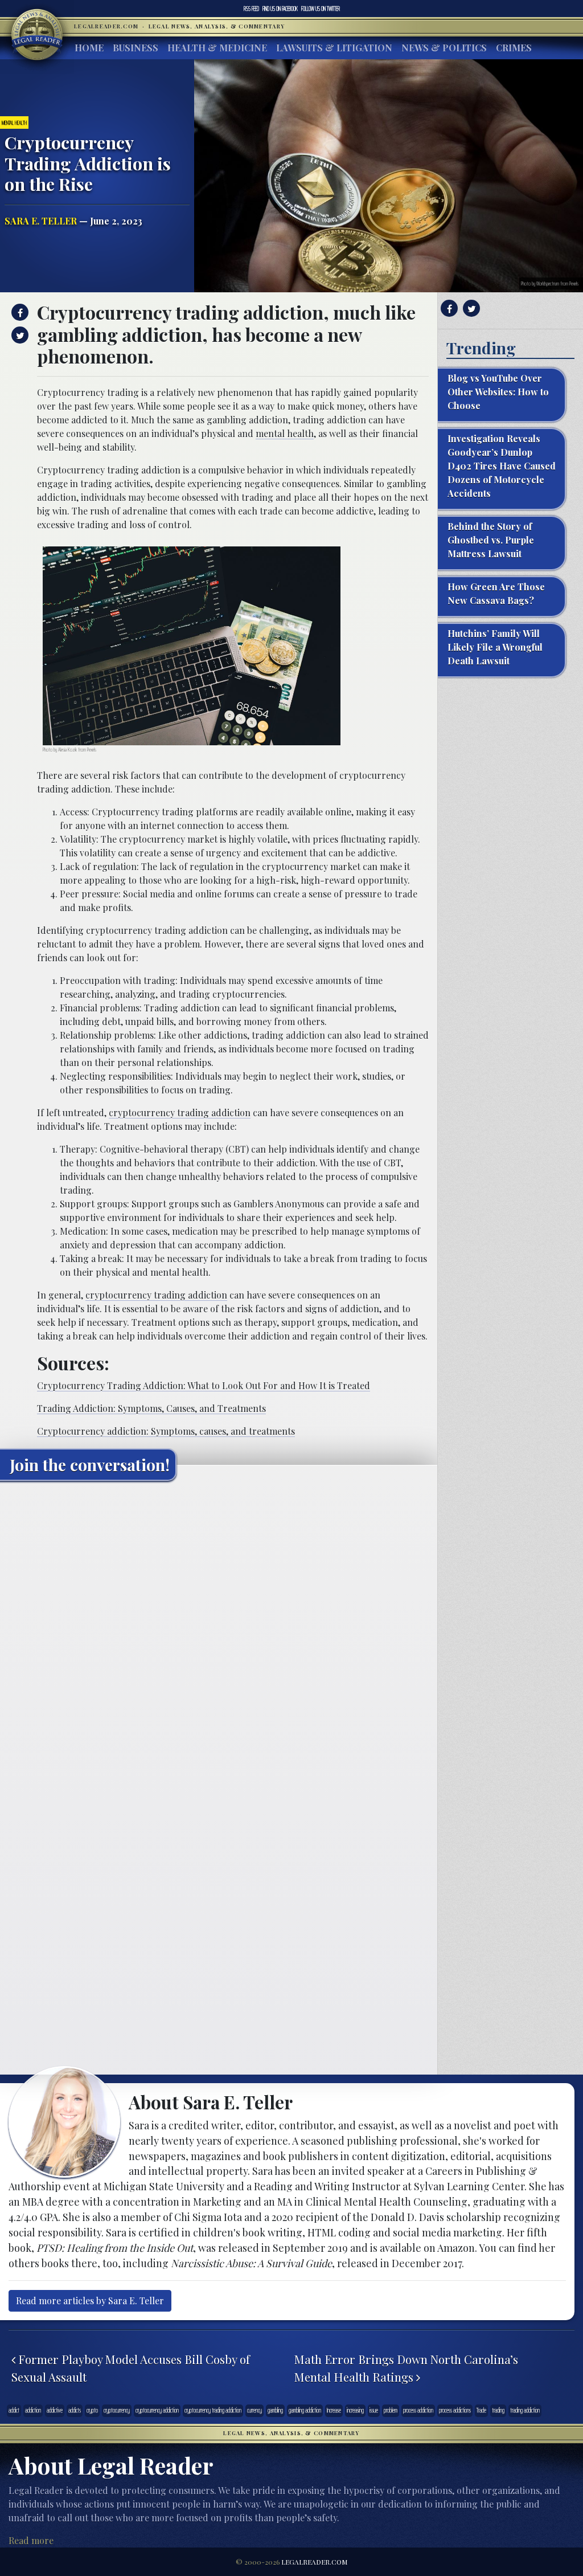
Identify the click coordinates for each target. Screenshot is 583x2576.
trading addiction (525, 2410)
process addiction (418, 2410)
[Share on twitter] (19, 335)
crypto (92, 2410)
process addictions (455, 2410)
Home (89, 48)
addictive (55, 2410)
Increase (334, 2410)
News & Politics (444, 48)
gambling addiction (305, 2410)
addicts (75, 2410)
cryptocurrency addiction (157, 2410)
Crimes (514, 48)
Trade (481, 2410)
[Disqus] (219, 1632)
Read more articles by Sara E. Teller (90, 2301)
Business (136, 48)
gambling (275, 2410)
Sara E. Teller (41, 221)
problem (391, 2410)
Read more (31, 2540)
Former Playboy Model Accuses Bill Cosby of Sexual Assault (131, 2368)
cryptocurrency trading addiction (180, 1113)
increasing (355, 2410)
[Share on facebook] (19, 312)
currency (254, 2410)
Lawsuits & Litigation (334, 48)
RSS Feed (251, 9)
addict (14, 2410)
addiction (33, 2410)
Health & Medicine (217, 48)
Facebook (280, 9)
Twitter (321, 9)
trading (498, 2410)
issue (374, 2410)
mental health (285, 433)
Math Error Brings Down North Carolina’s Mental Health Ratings (406, 2368)
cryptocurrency (117, 2410)
